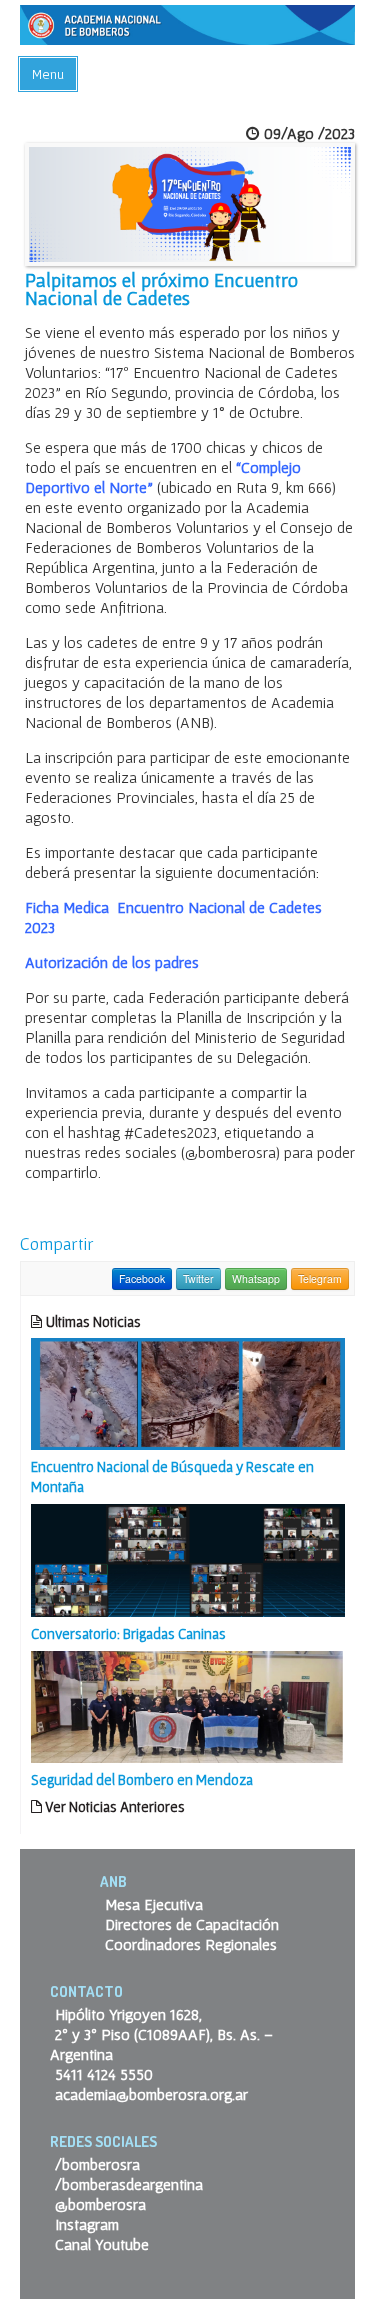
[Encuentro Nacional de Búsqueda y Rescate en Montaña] (188, 1392)
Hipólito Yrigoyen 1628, (128, 2014)
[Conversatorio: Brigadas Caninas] (188, 1558)
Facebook (142, 1278)
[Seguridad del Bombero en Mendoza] (188, 1705)
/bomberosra (97, 2164)
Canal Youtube (102, 2244)
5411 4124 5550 (104, 2074)
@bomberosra (100, 2204)
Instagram (87, 2224)
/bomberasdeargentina (129, 2184)
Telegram (320, 1278)
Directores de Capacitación (192, 1924)
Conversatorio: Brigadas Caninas (128, 1633)
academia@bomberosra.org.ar (151, 2094)
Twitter (198, 1278)
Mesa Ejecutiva (154, 1904)
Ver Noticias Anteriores (113, 1806)
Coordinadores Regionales (191, 1944)
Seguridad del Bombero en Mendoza (142, 1779)
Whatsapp (256, 1278)
